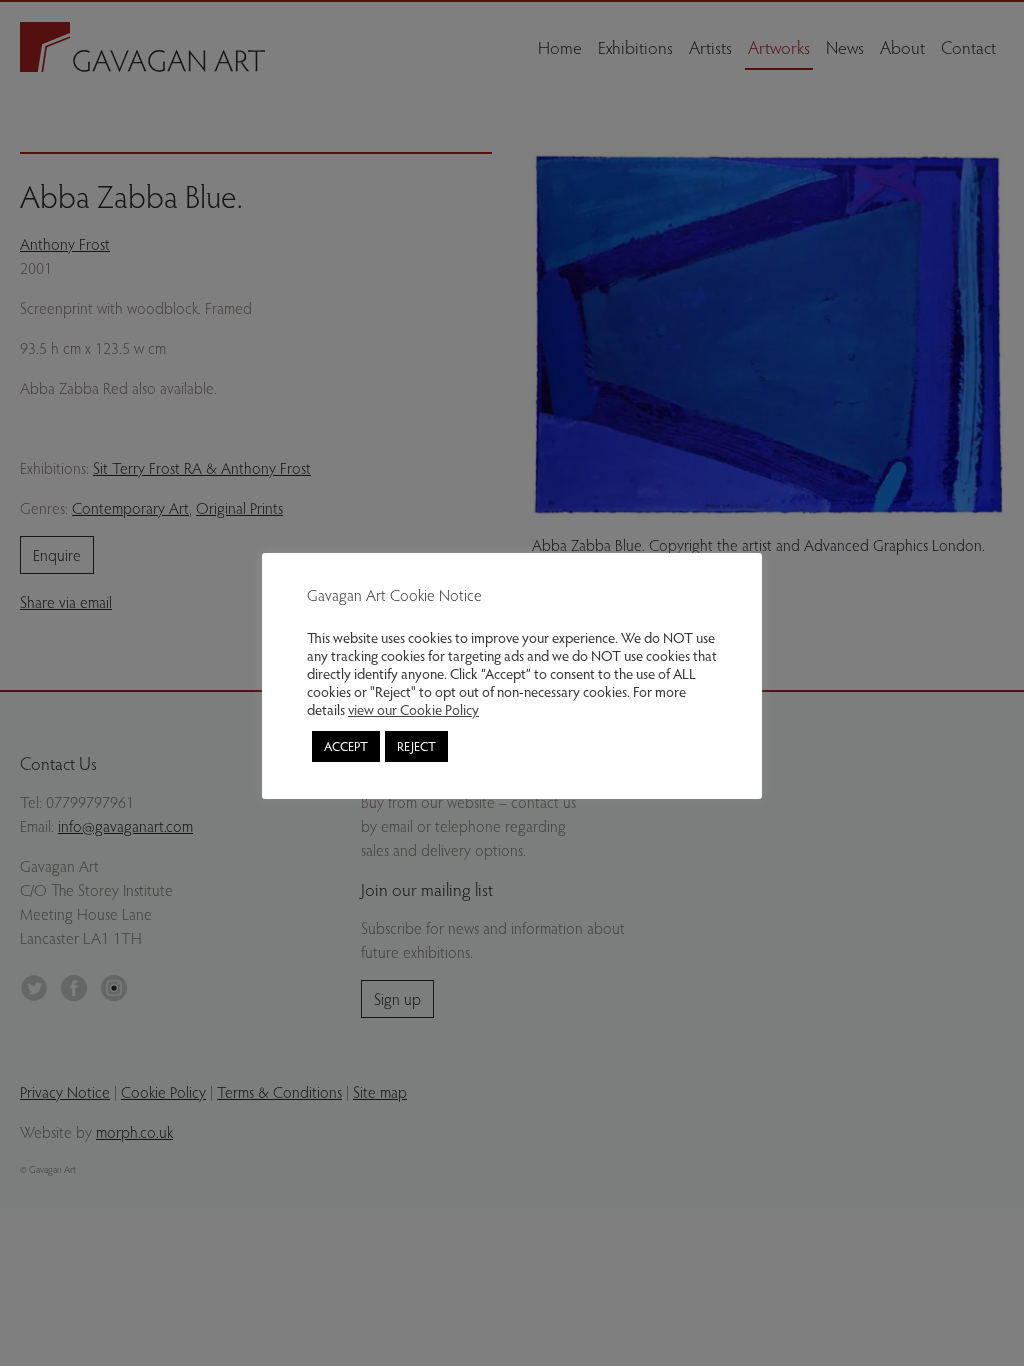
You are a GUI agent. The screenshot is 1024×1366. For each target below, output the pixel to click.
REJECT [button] (416, 746)
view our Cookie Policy (413, 709)
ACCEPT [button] (346, 746)
